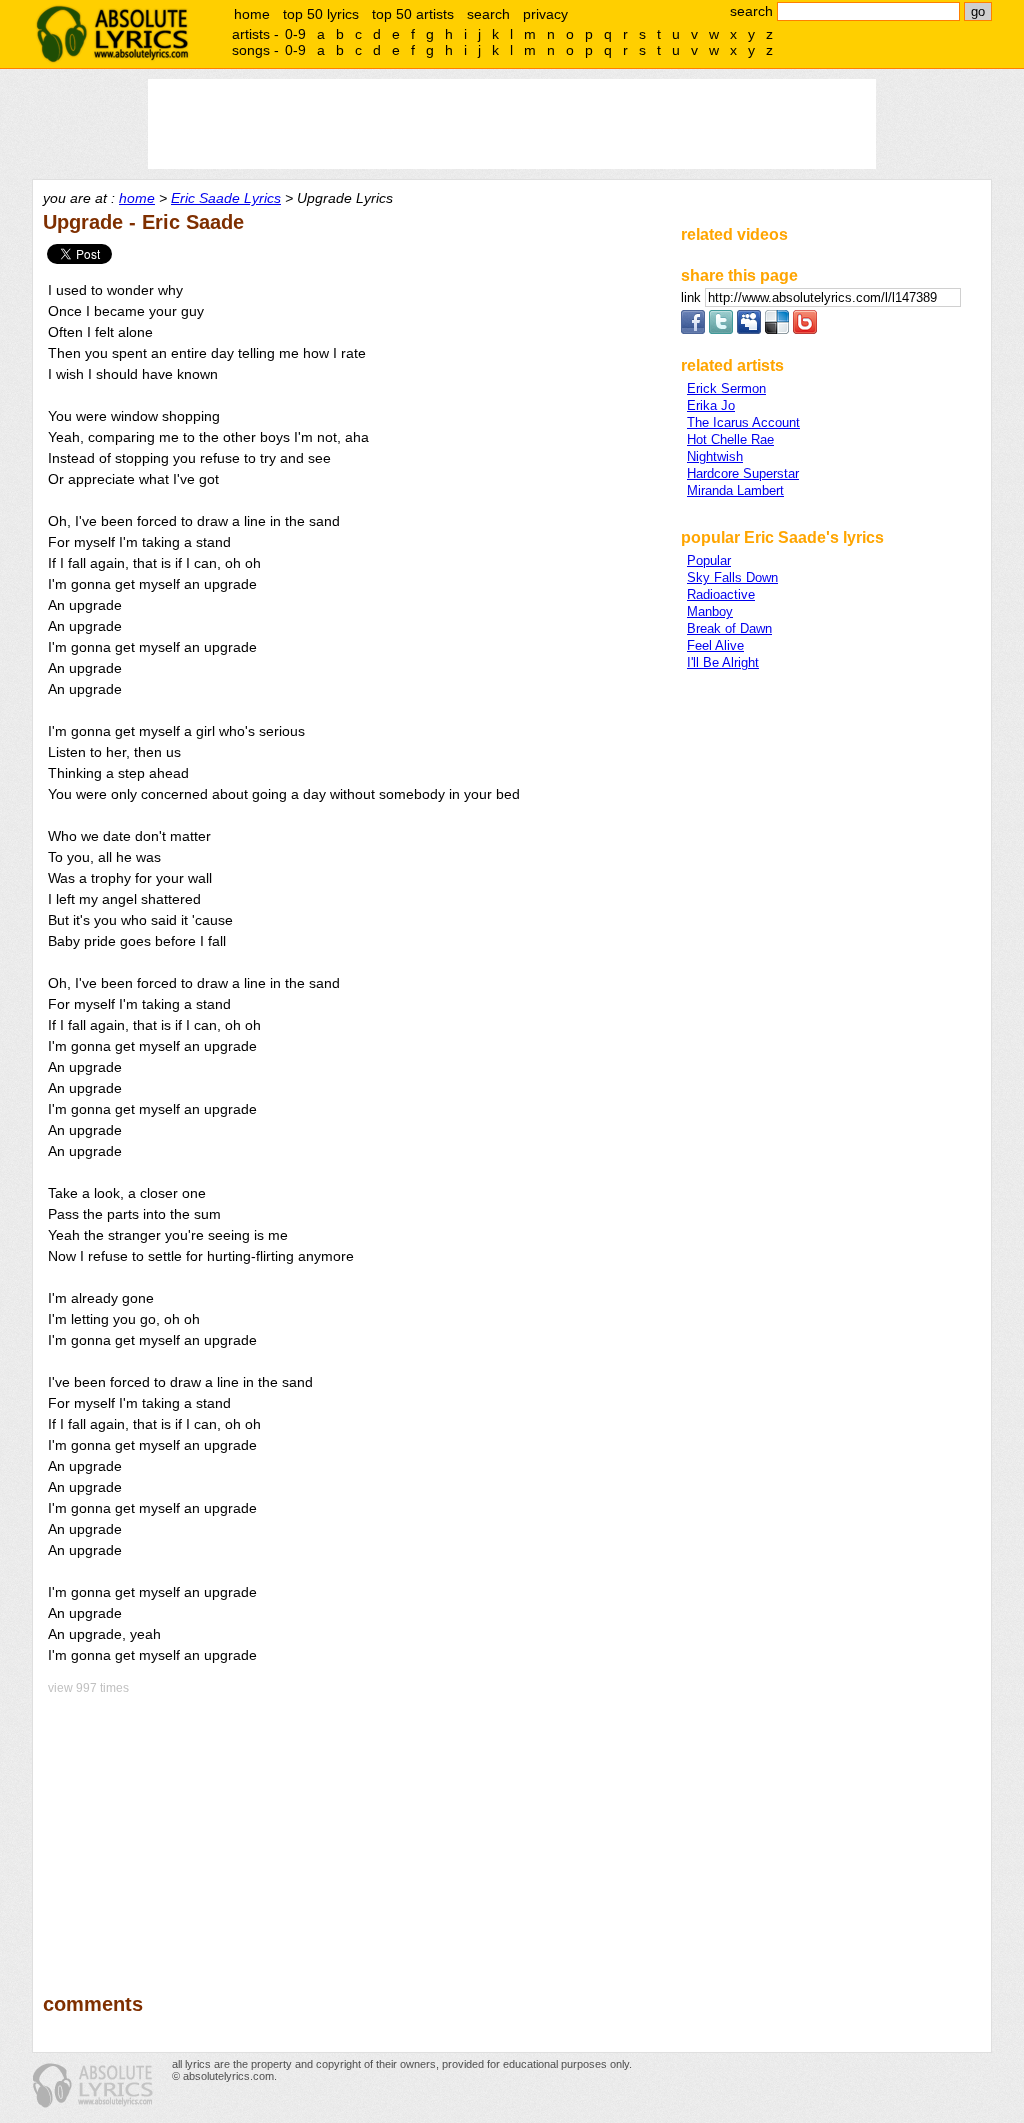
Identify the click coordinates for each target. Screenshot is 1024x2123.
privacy (545, 14)
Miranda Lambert (735, 490)
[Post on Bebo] (805, 329)
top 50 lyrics (321, 14)
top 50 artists (413, 14)
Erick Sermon (726, 388)
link (693, 297)
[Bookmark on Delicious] (777, 329)
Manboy (710, 611)
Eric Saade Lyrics (226, 198)
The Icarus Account (743, 422)
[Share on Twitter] (721, 329)
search (488, 14)
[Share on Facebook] (693, 329)
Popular (709, 560)
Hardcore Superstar (743, 473)
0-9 (295, 34)
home (252, 14)
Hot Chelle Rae (730, 439)
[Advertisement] (353, 1830)
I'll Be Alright (723, 662)
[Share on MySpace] (749, 329)
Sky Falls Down (732, 577)
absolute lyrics (112, 34)
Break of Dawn (729, 628)
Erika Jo (711, 405)
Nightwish (715, 456)
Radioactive (721, 594)
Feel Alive (715, 645)
